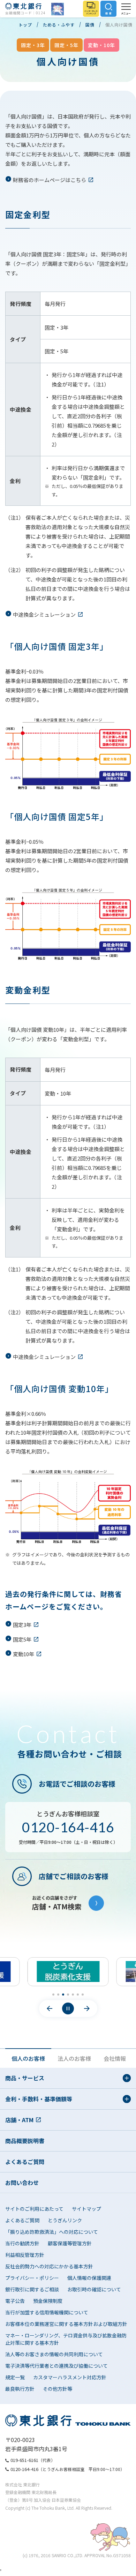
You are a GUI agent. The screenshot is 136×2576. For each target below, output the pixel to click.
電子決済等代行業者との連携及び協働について (56, 2366)
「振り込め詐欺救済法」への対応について (52, 2232)
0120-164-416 (68, 1827)
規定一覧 (15, 2377)
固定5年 (22, 1639)
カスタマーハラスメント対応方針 (70, 2377)
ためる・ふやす (59, 25)
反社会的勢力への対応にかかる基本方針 (49, 2266)
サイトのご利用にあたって (34, 2209)
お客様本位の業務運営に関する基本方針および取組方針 (66, 2324)
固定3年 (22, 1625)
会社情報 (115, 2058)
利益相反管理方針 (25, 2255)
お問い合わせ (22, 2183)
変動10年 (24, 1654)
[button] (53, 1995)
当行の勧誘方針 (22, 2243)
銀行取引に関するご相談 (32, 2289)
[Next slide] (87, 2008)
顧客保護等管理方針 (70, 2243)
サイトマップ (86, 2209)
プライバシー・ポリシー (32, 2278)
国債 (90, 25)
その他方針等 (58, 2389)
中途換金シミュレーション (44, 614)
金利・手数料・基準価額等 (39, 2099)
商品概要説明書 (25, 2141)
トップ (25, 25)
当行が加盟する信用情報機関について (47, 2312)
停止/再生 (68, 2008)
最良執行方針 (20, 2389)
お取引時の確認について (94, 2289)
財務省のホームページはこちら (50, 180)
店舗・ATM (19, 2120)
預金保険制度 (48, 2301)
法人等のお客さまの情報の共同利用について (54, 2354)
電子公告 (15, 2301)
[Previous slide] (50, 2008)
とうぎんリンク (65, 2220)
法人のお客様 (74, 2058)
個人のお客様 (28, 2058)
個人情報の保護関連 (89, 2278)
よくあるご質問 (25, 2162)
